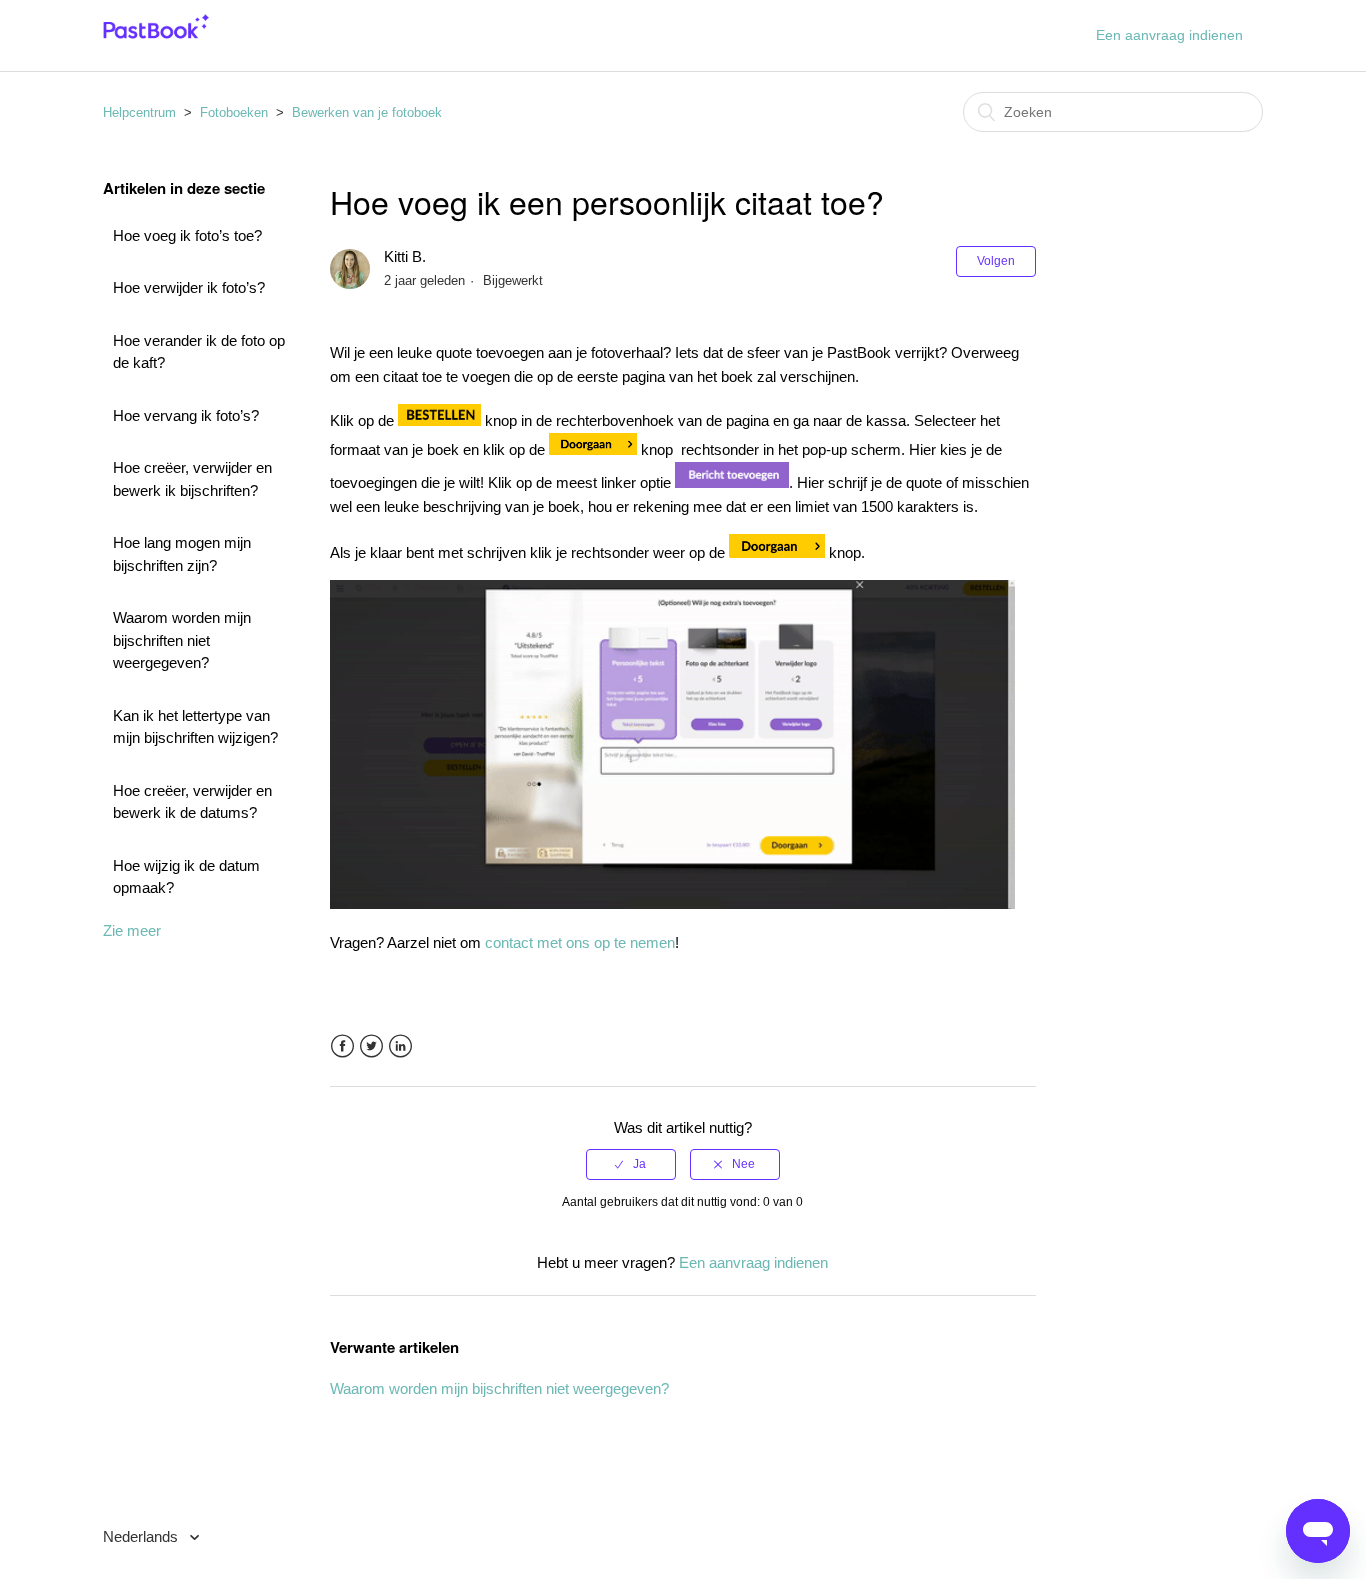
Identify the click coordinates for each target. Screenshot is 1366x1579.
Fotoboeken (234, 112)
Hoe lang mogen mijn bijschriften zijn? (182, 554)
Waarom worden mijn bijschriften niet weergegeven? (182, 640)
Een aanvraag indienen (1169, 35)
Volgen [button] (996, 261)
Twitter (371, 1046)
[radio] (631, 1164)
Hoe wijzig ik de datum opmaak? (186, 877)
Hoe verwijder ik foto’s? (189, 287)
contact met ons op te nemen (580, 942)
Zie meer (132, 930)
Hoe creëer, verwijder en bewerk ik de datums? (192, 802)
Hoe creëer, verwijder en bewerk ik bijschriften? (192, 479)
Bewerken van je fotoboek (367, 112)
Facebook (342, 1046)
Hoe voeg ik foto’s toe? (187, 235)
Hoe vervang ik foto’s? (186, 415)
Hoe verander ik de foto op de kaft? (199, 352)
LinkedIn (400, 1046)
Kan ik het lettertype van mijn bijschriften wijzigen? (195, 727)
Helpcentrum (139, 112)
